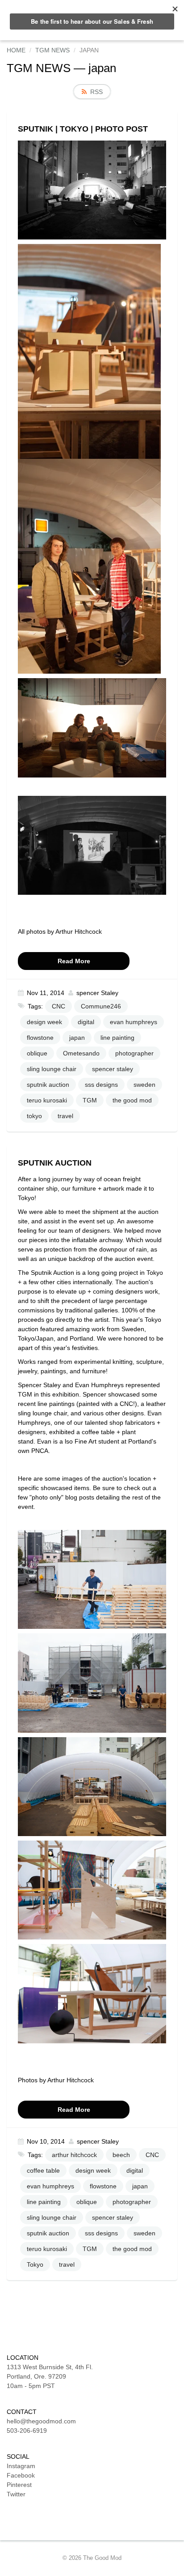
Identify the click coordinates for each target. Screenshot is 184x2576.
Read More (74, 961)
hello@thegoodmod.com (41, 2421)
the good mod (132, 1100)
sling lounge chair (52, 1069)
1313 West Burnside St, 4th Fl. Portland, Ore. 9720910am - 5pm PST (50, 2376)
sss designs (101, 1085)
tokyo (34, 1116)
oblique (37, 1053)
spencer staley (113, 1069)
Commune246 (101, 1006)
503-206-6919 (27, 2431)
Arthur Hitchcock (79, 931)
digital (86, 1022)
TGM (90, 1100)
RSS (96, 92)
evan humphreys (134, 1022)
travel (65, 1116)
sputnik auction (48, 1085)
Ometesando (81, 1053)
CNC (59, 1006)
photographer (134, 1053)
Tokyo (35, 2264)
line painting (117, 1038)
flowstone (40, 1038)
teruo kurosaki (47, 1100)
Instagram (21, 2466)
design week (44, 1022)
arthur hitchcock (74, 2155)
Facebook (21, 2475)
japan (77, 1038)
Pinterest (19, 2485)
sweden (144, 1085)
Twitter (16, 2494)
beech (121, 2155)
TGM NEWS (39, 68)
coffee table (43, 2170)
